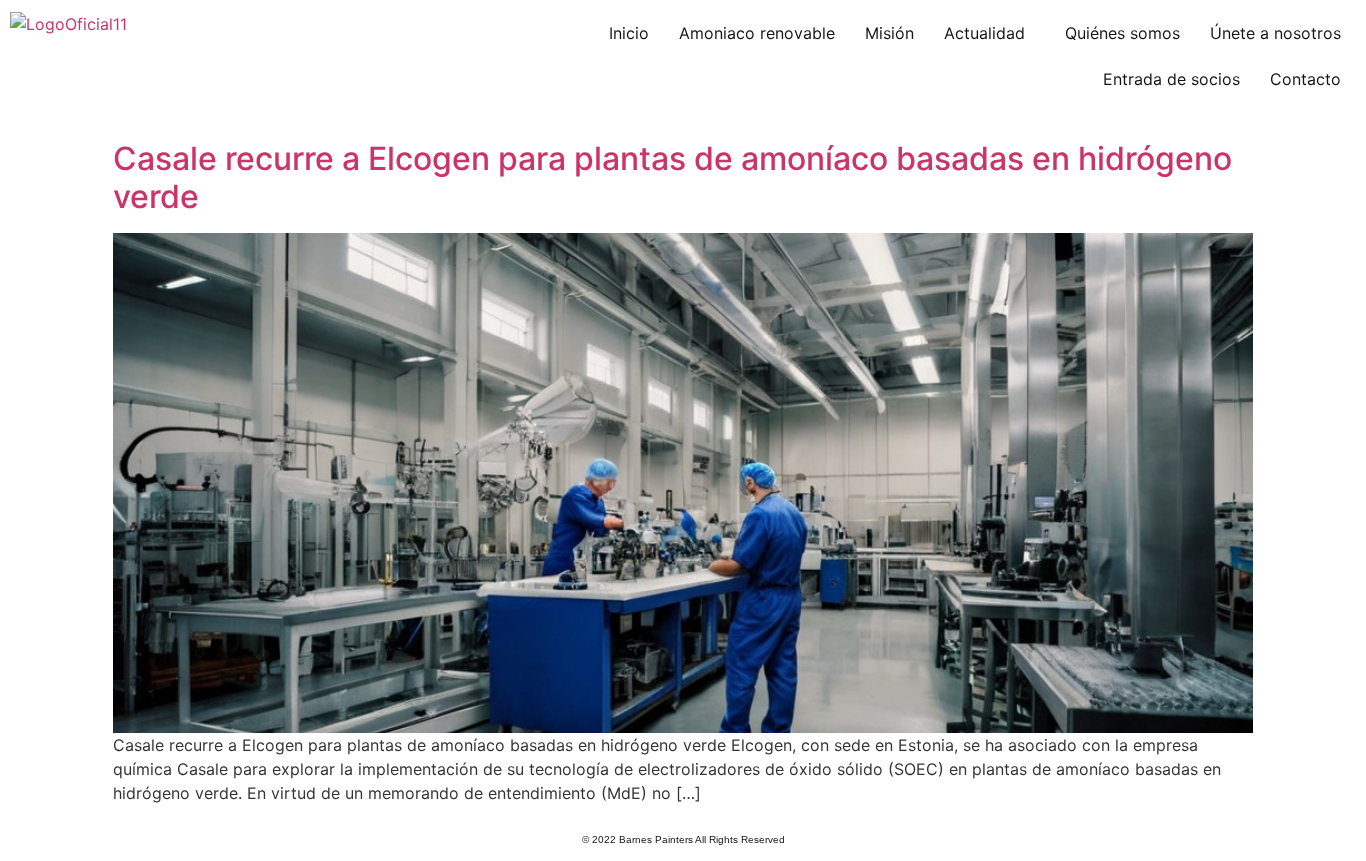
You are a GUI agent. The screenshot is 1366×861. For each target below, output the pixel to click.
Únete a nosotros (1275, 33)
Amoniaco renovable (757, 33)
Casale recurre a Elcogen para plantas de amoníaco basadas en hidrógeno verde (672, 177)
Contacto (1305, 79)
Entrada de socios (1171, 79)
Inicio (629, 33)
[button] (989, 33)
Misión (889, 33)
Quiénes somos (1122, 33)
